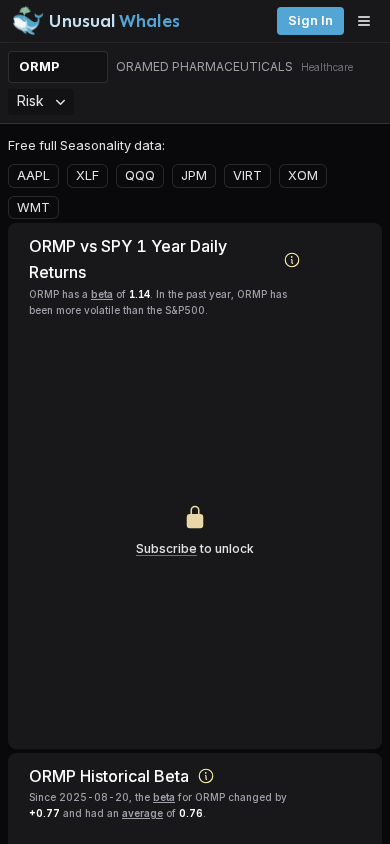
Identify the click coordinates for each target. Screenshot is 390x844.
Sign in (310, 20)
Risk (30, 100)
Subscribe (166, 548)
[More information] (292, 260)
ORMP (39, 66)
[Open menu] (369, 21)
